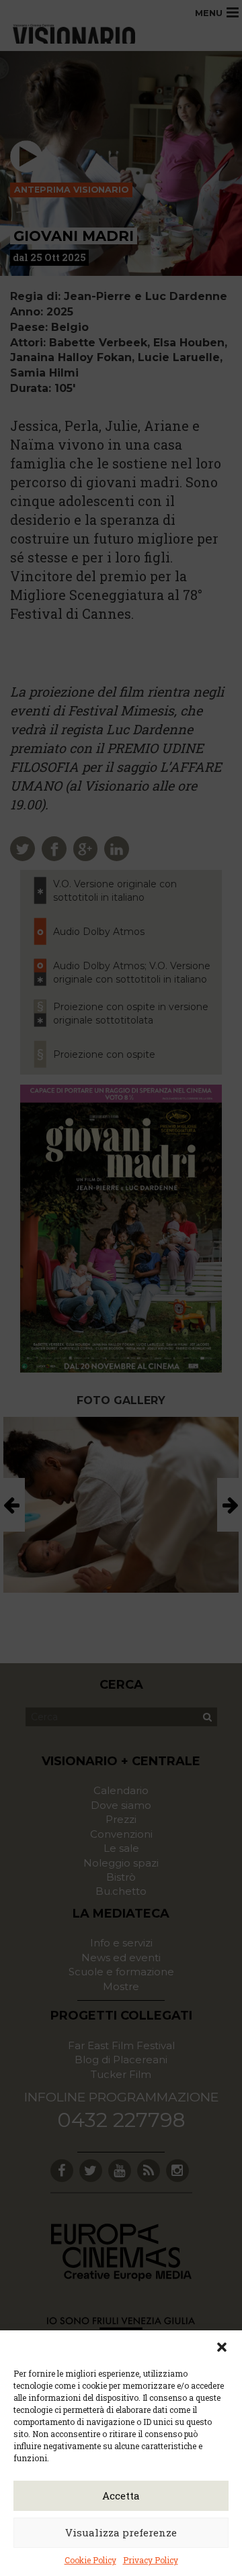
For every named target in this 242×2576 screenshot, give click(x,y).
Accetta (121, 2495)
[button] (222, 2347)
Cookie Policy (90, 2560)
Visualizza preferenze (121, 2532)
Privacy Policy (151, 2560)
